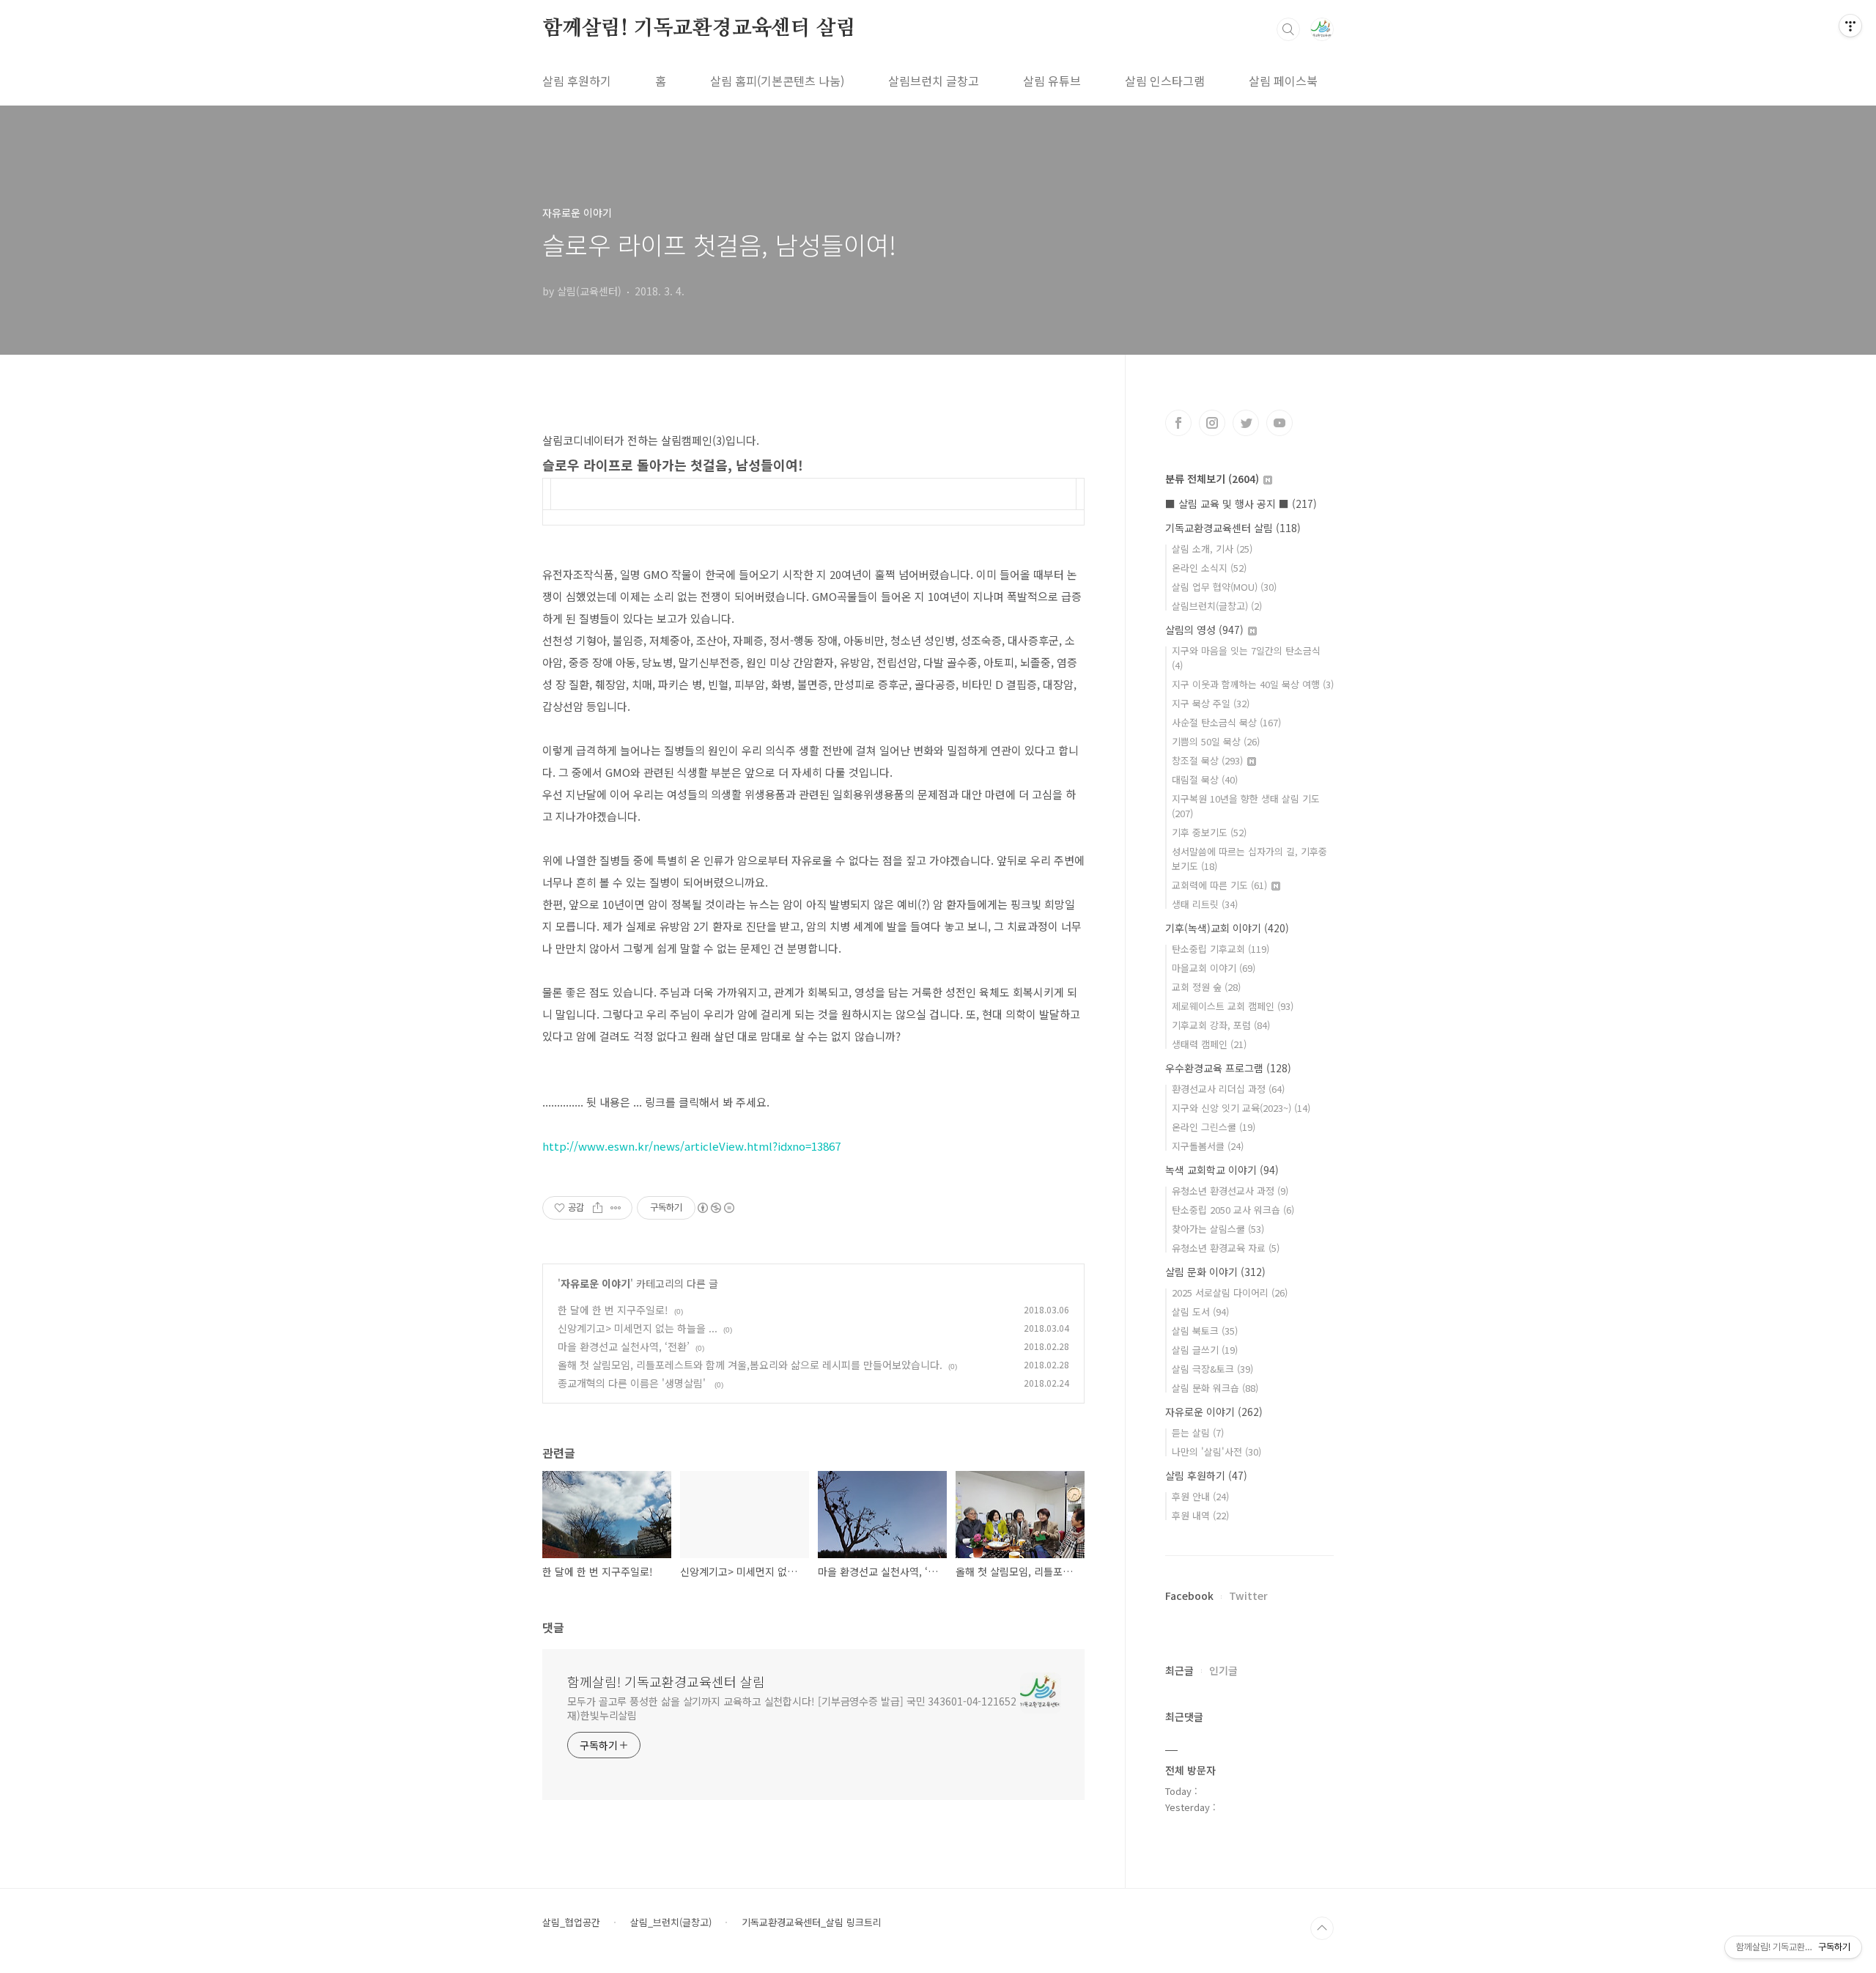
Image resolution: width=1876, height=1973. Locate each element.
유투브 (1279, 423)
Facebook (1189, 1596)
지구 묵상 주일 (1211, 703)
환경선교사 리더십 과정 (1228, 1089)
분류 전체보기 (1212, 479)
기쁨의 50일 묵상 (1216, 741)
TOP (1322, 1928)
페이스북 (1178, 423)
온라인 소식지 (1209, 568)
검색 (1288, 29)
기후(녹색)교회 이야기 (1227, 928)
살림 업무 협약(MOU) (1224, 587)
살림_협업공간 (571, 1922)
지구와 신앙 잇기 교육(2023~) (1241, 1108)
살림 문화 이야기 (1215, 1272)
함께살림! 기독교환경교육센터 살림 (699, 29)
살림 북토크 (1205, 1331)
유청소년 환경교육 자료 (1226, 1248)
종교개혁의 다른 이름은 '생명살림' (633, 1383)
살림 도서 (1200, 1312)
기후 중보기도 (1209, 832)
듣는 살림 (1198, 1432)
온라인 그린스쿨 (1214, 1127)
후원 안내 (1200, 1496)
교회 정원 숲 (1206, 987)
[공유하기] (598, 1208)
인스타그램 (1212, 423)
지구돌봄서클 (1208, 1146)
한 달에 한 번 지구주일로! (613, 1310)
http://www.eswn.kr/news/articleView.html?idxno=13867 (691, 1146)
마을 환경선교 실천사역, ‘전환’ (624, 1346)
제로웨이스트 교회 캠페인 (1233, 1006)
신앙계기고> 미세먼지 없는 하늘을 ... (638, 1328)
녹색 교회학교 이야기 (1222, 1170)
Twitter (1248, 1596)
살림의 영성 (1204, 630)
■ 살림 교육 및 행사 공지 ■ (1241, 504)
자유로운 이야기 (595, 1283)
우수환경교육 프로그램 (1228, 1068)
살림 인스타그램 (1165, 81)
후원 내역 (1200, 1515)
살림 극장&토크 (1212, 1369)
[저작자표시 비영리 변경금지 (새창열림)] (715, 1208)
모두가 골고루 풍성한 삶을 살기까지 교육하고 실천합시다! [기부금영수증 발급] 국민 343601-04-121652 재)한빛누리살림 (792, 1708)
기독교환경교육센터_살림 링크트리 (812, 1922)
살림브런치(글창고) (1217, 606)
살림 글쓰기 (1205, 1350)
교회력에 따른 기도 (1219, 885)
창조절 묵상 (1207, 760)
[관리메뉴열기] (1850, 26)
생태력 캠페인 (1209, 1044)
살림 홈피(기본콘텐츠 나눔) (777, 81)
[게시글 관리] (616, 1208)
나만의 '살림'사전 (1216, 1452)
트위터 (1246, 423)
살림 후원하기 (577, 81)
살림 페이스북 (1283, 81)
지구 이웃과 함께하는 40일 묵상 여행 (1253, 684)
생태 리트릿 (1205, 904)
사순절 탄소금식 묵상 (1226, 722)
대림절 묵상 (1205, 779)
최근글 (1179, 1670)
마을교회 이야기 (1214, 968)
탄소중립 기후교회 (1220, 949)
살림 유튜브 (1052, 81)
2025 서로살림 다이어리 (1230, 1292)
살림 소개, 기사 (1212, 549)
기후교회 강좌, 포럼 (1221, 1025)
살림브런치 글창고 (934, 81)
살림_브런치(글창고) (671, 1922)
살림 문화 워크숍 (1215, 1388)
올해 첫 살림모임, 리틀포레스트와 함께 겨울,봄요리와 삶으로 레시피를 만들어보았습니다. (750, 1365)
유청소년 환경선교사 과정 (1230, 1191)
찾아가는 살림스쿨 (1218, 1229)
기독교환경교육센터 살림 (1233, 528)
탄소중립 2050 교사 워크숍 (1233, 1210)
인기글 (1223, 1670)
